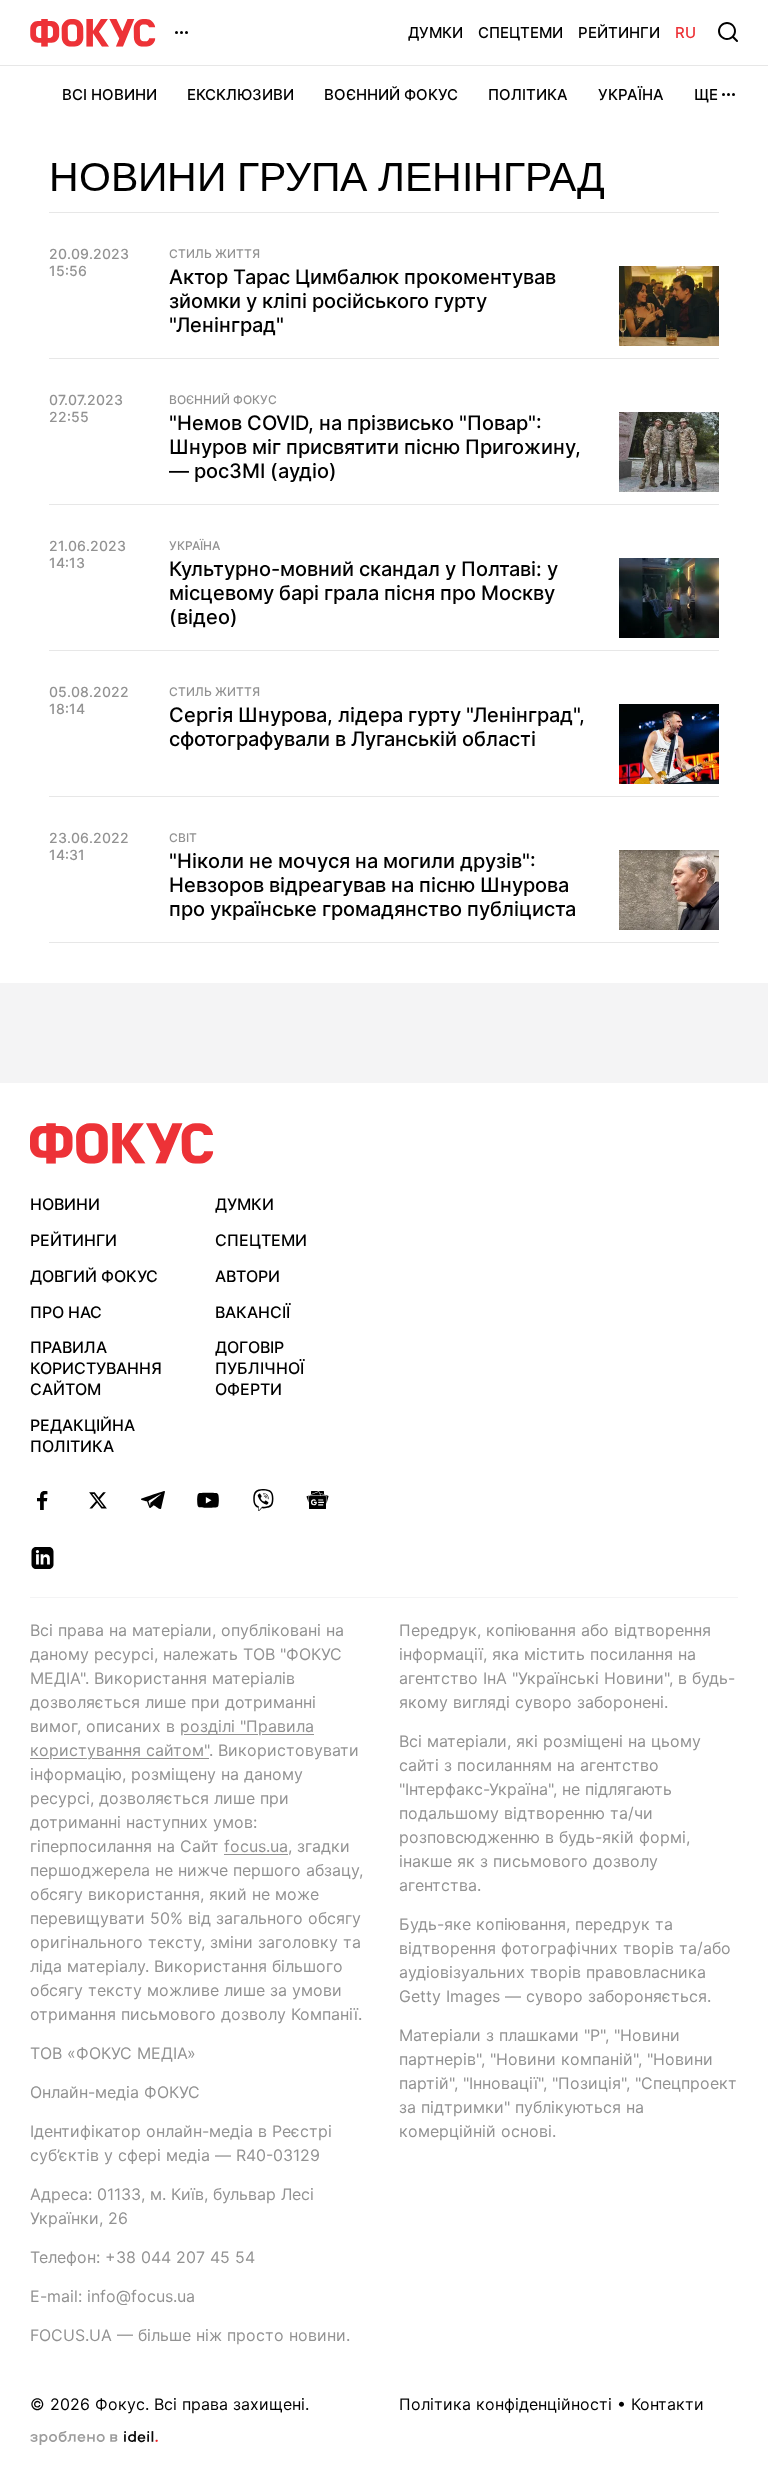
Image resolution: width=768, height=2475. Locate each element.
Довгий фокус (94, 1276)
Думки (435, 32)
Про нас (66, 1312)
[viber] (262, 1500)
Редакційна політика (82, 1435)
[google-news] (317, 1500)
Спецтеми (520, 32)
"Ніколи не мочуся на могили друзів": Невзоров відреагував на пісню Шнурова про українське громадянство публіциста (372, 885)
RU (685, 32)
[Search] (728, 32)
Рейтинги (619, 32)
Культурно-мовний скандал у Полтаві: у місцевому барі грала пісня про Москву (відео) (363, 593)
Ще (706, 94)
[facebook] (42, 1500)
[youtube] (207, 1500)
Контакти (667, 2404)
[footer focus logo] (122, 1143)
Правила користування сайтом (96, 1368)
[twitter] (97, 1500)
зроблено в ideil (94, 2438)
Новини (65, 1204)
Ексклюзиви (240, 94)
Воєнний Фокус (391, 94)
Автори (247, 1276)
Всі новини (109, 94)
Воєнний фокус (223, 400)
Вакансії (252, 1312)
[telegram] (152, 1500)
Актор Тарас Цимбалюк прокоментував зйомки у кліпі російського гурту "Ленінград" (362, 301)
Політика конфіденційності (505, 2404)
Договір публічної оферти (259, 1368)
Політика (528, 94)
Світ (183, 838)
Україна (631, 94)
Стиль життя (214, 254)
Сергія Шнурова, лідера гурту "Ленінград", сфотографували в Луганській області (377, 727)
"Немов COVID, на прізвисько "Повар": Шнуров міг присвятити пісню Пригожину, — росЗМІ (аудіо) (375, 447)
